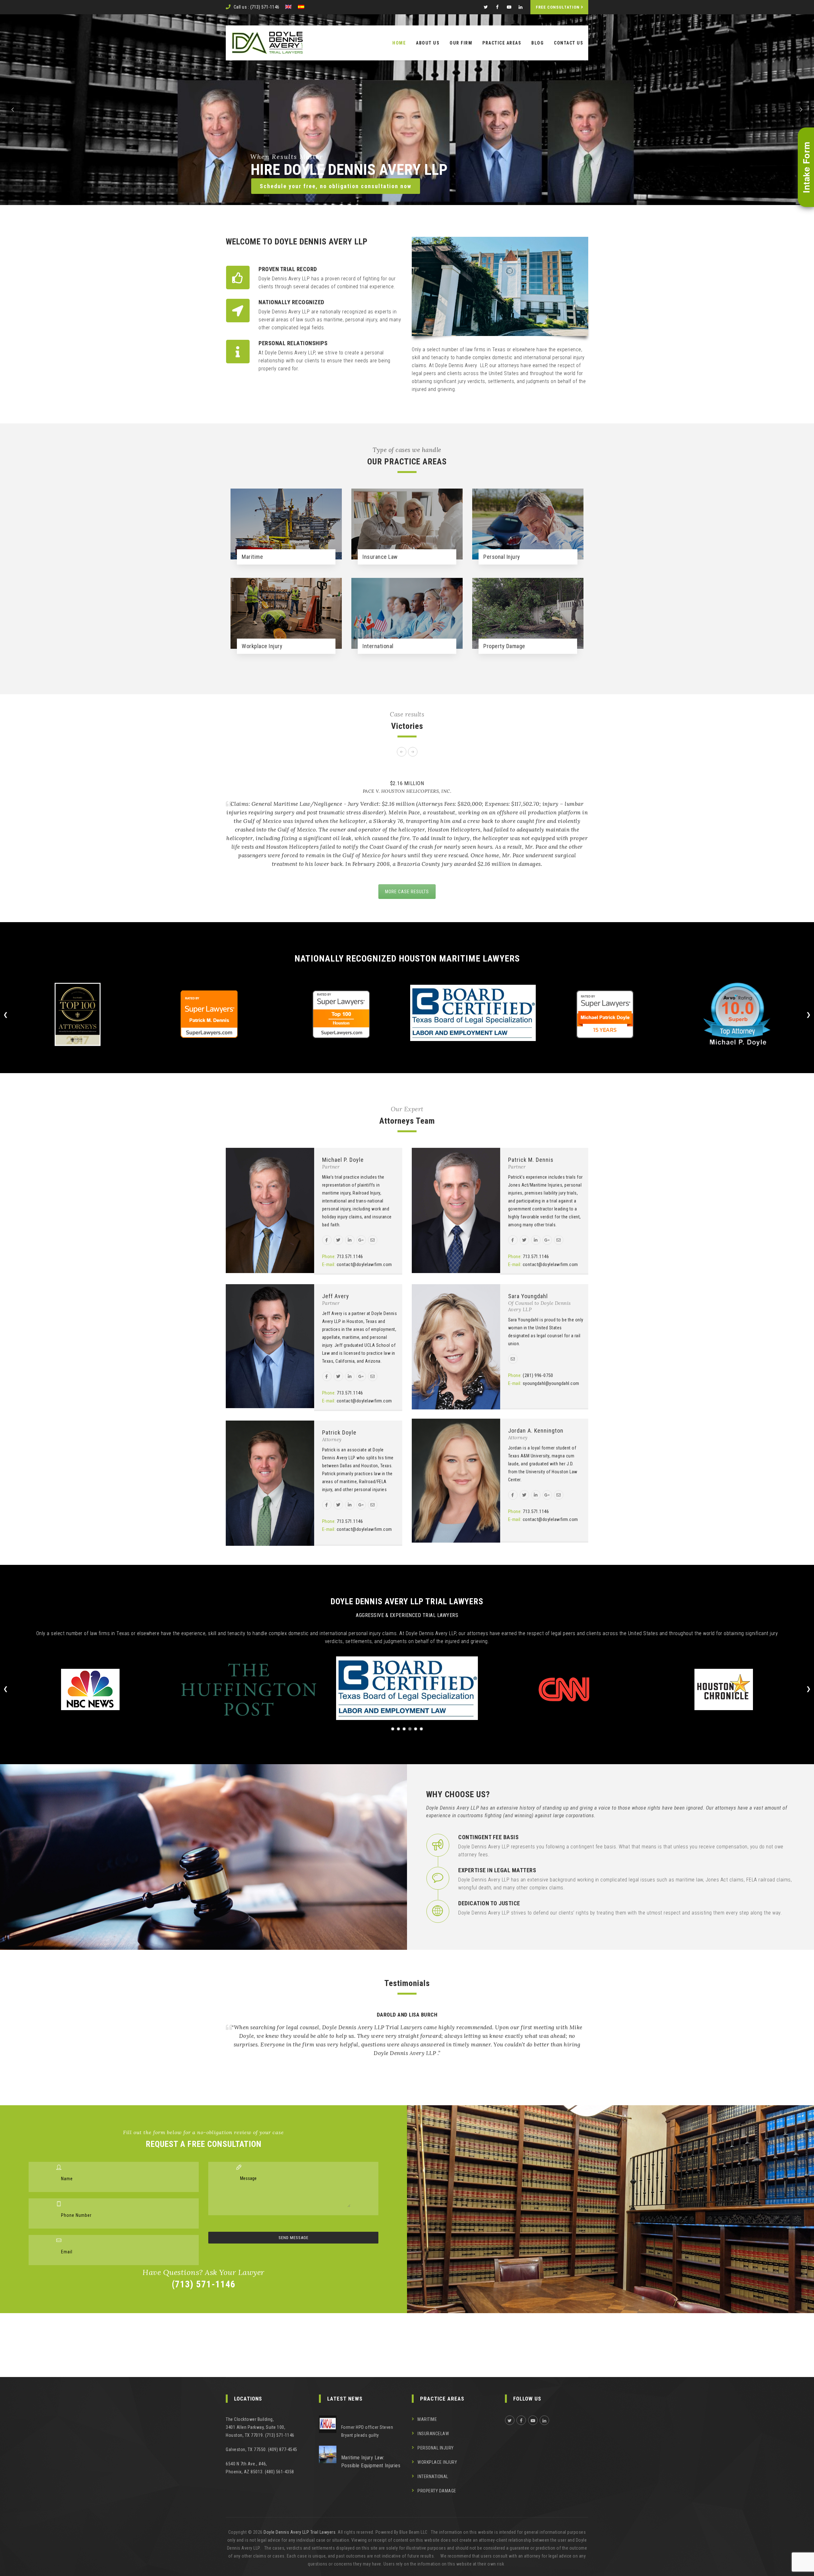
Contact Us (569, 43)
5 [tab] (416, 1729)
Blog (538, 43)
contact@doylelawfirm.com (364, 1264)
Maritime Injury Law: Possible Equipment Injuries (371, 2462)
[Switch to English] (288, 7)
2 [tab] (398, 1729)
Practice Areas (502, 43)
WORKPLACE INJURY (437, 2462)
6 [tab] (421, 1729)
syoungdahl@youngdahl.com (551, 1383)
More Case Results (407, 892)
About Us (428, 43)
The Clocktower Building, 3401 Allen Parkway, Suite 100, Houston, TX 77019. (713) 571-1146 (260, 2427)
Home (399, 43)
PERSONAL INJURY (436, 2448)
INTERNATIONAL (433, 2477)
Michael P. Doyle (343, 1160)
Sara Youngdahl (528, 1296)
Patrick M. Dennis (531, 1160)
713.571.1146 (350, 1257)
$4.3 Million (417, 783)
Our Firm (461, 43)
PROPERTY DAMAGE (437, 2491)
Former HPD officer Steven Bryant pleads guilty (367, 2431)
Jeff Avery (336, 1296)
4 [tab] (410, 1729)
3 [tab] (404, 1729)
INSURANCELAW (433, 2434)
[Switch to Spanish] (301, 7)
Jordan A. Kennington (536, 1431)
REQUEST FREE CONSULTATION (521, 173)
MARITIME (427, 2419)
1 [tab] (393, 1729)
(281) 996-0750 (538, 1375)
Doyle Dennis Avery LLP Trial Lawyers (300, 2532)
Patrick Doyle (339, 1432)
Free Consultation (558, 7)
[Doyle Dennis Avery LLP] (267, 43)
